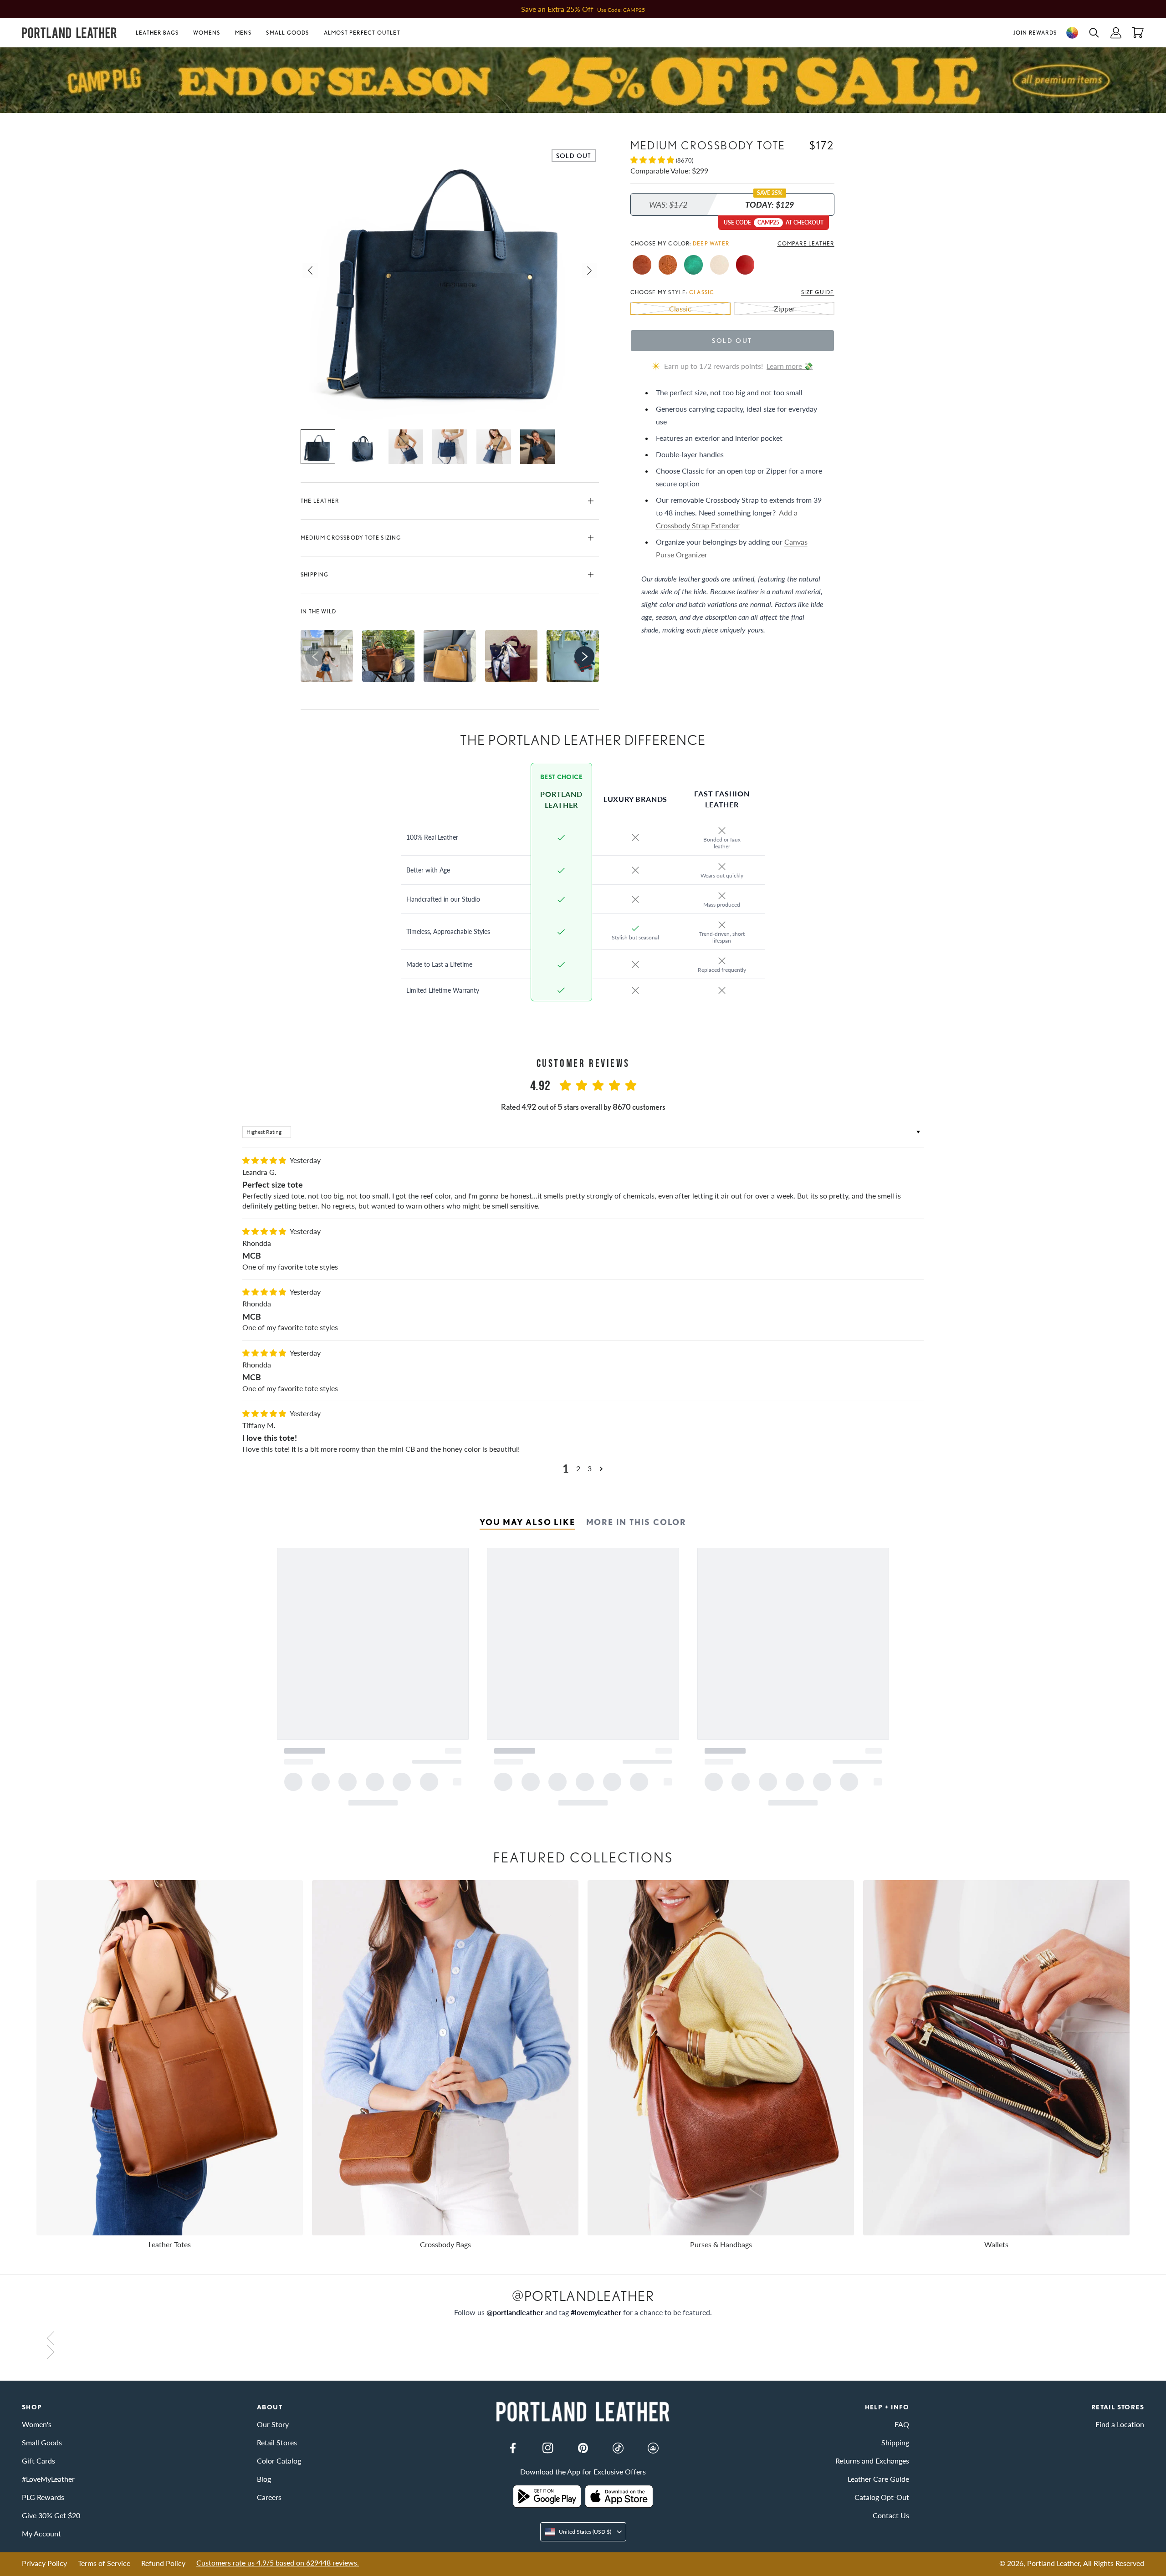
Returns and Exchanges (872, 2461)
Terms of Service (104, 2563)
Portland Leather (1053, 2563)
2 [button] (578, 1468)
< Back (32, 119)
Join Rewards (1035, 33)
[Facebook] (513, 2448)
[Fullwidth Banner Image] (583, 80)
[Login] (1116, 33)
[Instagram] (548, 2448)
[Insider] (653, 2448)
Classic (680, 308)
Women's (37, 2424)
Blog (264, 2479)
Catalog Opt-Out (882, 2497)
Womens (207, 33)
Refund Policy (163, 2563)
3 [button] (590, 1468)
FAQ (902, 2424)
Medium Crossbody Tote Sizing (351, 538)
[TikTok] (618, 2448)
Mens (243, 33)
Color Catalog (279, 2461)
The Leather (320, 501)
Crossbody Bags (445, 2244)
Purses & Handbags (721, 2244)
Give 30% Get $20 (51, 2515)
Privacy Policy (44, 2563)
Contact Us (891, 2515)
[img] (265, 1160)
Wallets (996, 2244)
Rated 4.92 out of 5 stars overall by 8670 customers (583, 1107)
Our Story (273, 2424)
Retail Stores (277, 2442)
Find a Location (1120, 2424)
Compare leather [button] (806, 243)
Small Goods (287, 33)
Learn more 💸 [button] (790, 365)
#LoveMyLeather (48, 2479)
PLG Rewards (43, 2497)
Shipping (315, 574)
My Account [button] (41, 2533)
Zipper (784, 308)
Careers (269, 2497)
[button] (161, 33)
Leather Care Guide (878, 2479)
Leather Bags (157, 33)
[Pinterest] (583, 2448)
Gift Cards (38, 2461)
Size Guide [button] (818, 292)
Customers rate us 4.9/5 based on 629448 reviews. (278, 2563)
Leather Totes (170, 2244)
